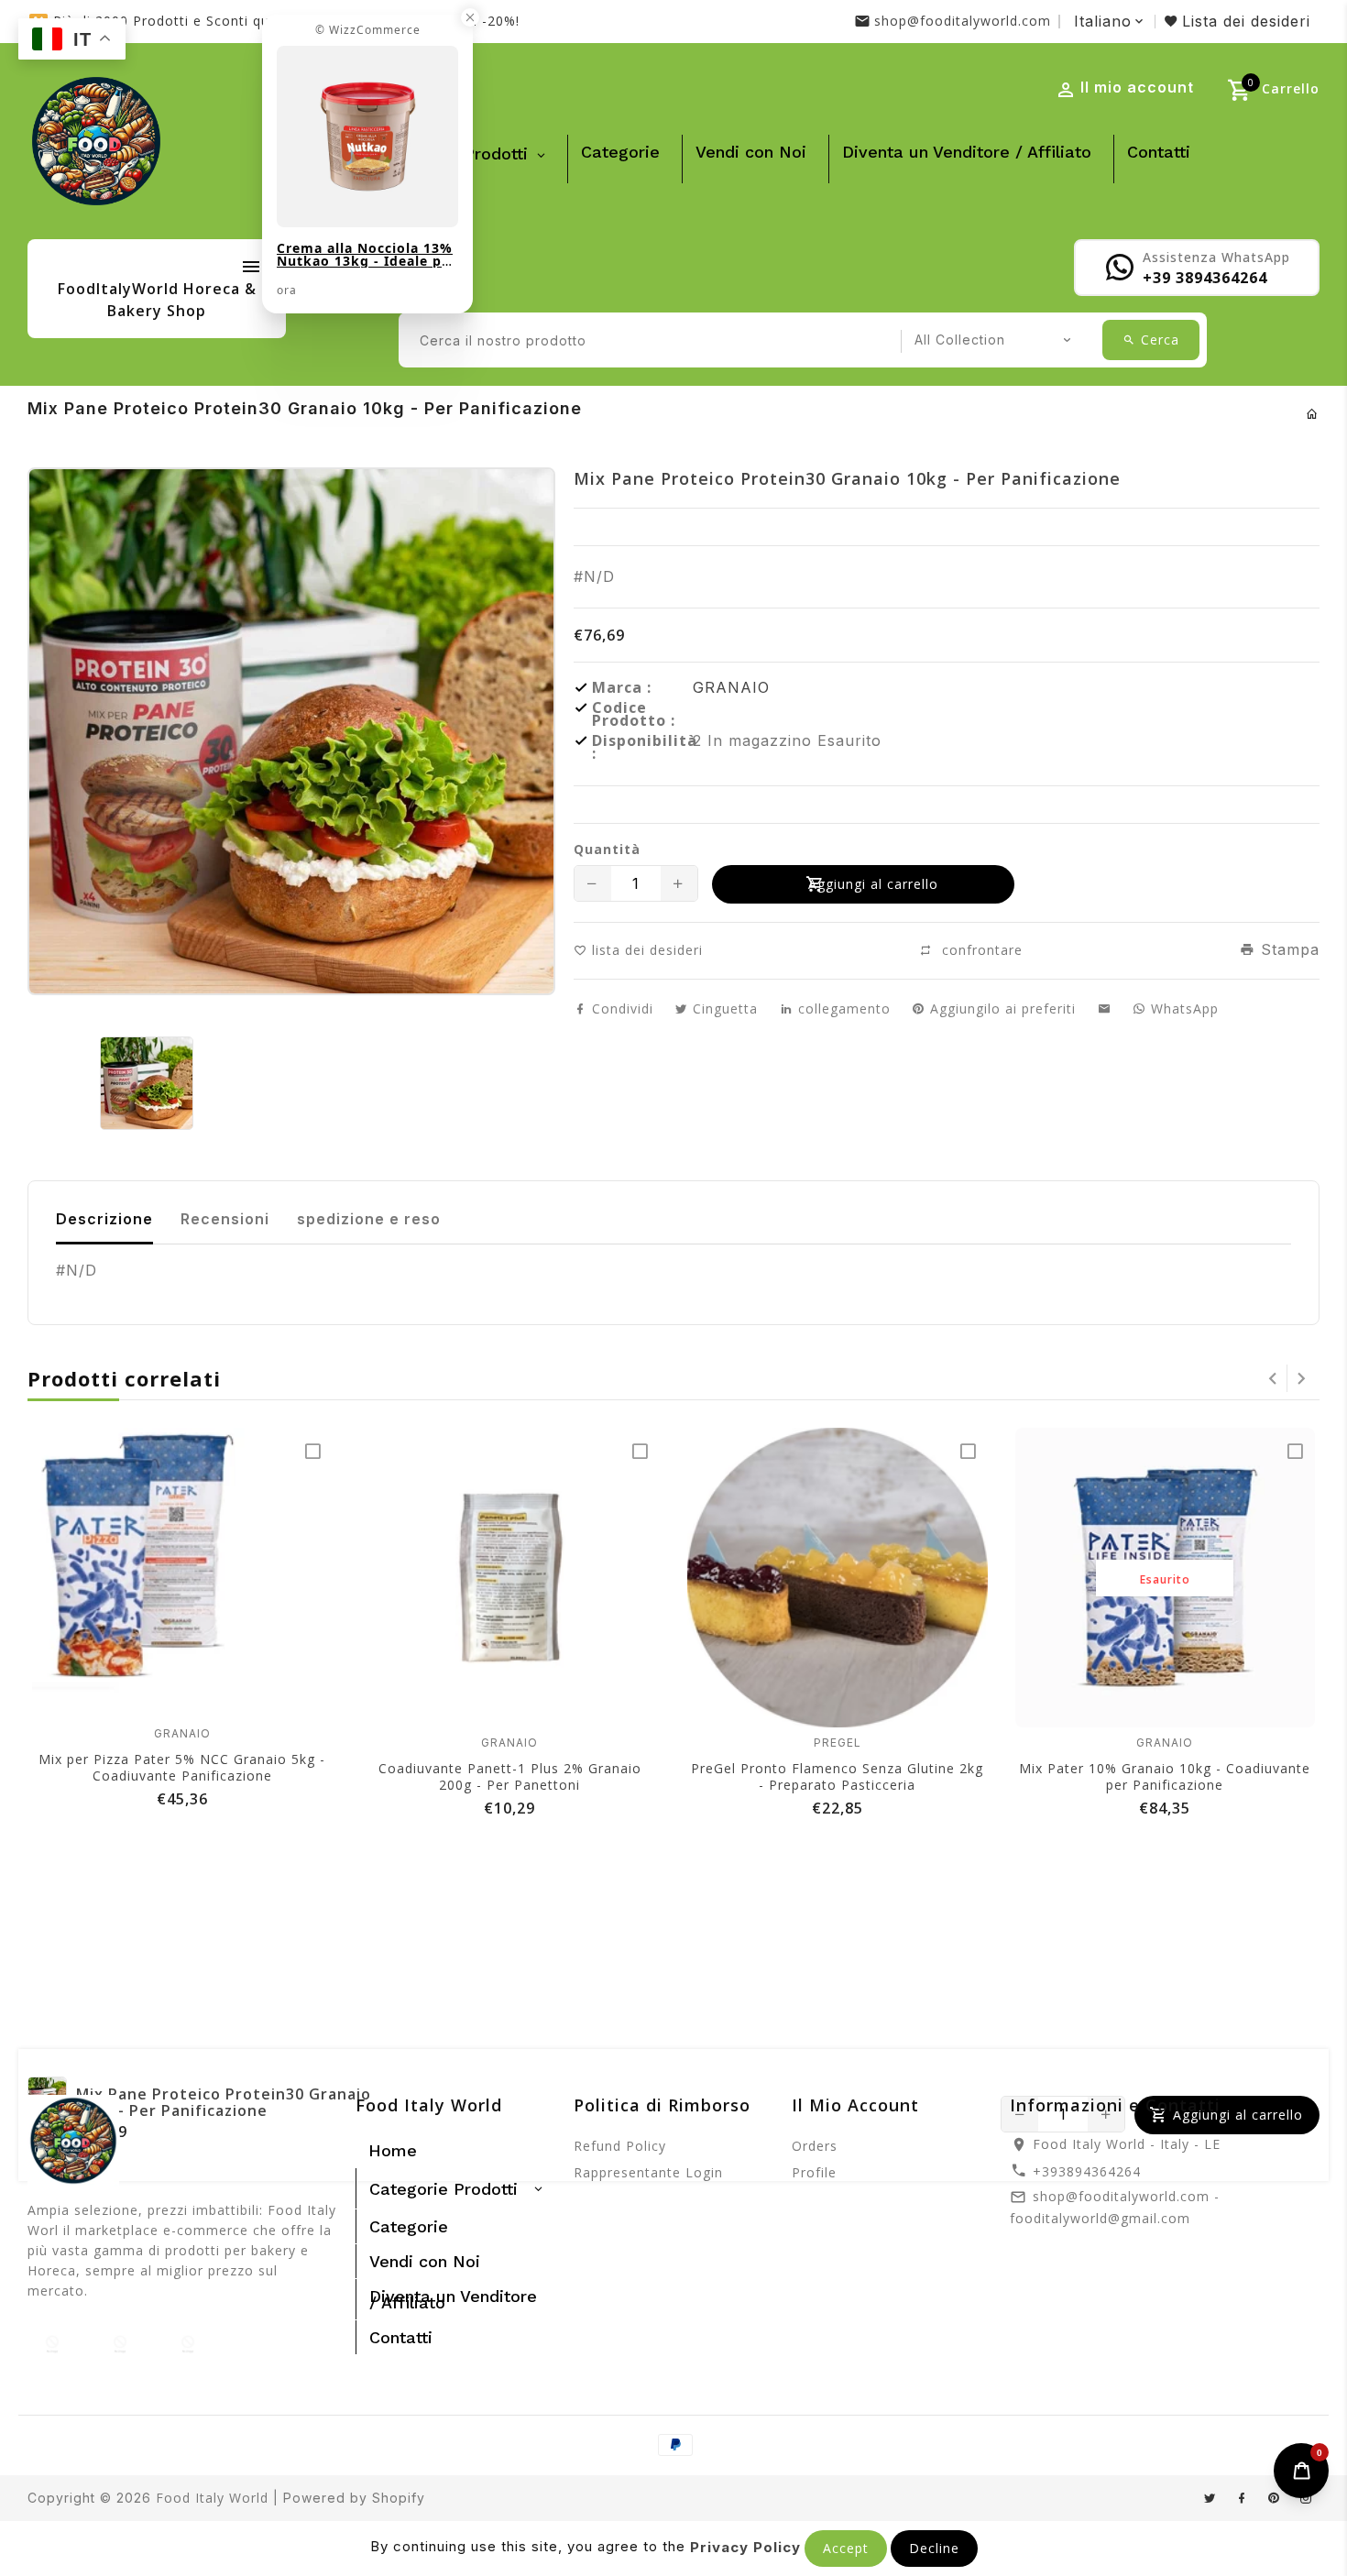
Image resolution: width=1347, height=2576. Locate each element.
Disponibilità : (642, 747)
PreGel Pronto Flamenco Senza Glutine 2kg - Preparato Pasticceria (837, 1776)
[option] (146, 1083)
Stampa (1287, 949)
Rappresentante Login (648, 2172)
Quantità (607, 850)
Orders (815, 2146)
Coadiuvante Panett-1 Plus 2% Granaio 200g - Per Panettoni (510, 1776)
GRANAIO (731, 687)
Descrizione (104, 1219)
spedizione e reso (369, 1219)
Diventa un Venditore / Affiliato (967, 152)
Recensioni (225, 1219)
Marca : (622, 687)
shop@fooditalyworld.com (963, 21)
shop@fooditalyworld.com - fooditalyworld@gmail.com (1115, 2207)
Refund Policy (620, 2146)
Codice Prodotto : (634, 714)
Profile (814, 2172)
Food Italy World (212, 2498)
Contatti (1159, 152)
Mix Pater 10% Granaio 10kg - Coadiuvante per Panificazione (1165, 1776)
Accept (846, 2548)
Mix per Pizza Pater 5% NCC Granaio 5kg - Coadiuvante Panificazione (182, 1767)
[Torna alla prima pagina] (1313, 414)
